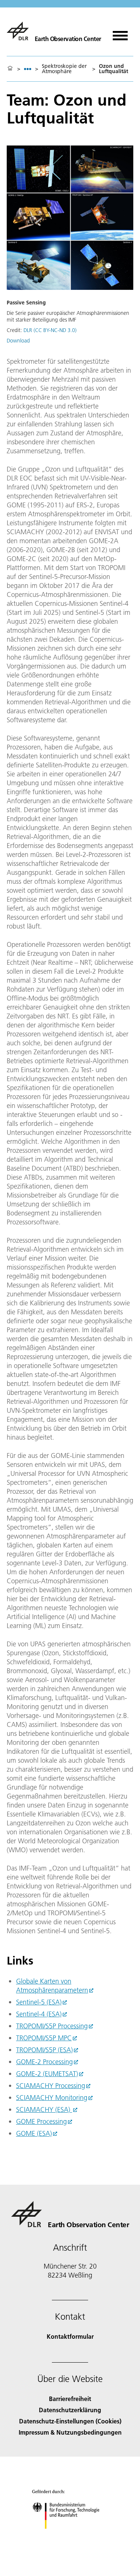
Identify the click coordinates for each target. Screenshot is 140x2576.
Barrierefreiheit (70, 2399)
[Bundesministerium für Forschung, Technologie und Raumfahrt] (70, 2536)
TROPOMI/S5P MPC (44, 2038)
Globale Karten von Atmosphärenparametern (52, 1986)
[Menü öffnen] (120, 33)
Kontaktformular (70, 2336)
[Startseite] (10, 69)
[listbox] (28, 69)
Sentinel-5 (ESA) (39, 2002)
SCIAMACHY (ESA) (44, 2109)
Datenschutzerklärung (70, 2410)
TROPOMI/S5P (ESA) (44, 2050)
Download (18, 341)
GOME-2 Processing (44, 2062)
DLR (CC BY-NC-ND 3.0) (50, 330)
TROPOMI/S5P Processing (52, 2026)
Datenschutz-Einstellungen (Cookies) (70, 2421)
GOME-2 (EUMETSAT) (47, 2074)
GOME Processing (41, 2121)
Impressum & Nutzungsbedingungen (70, 2432)
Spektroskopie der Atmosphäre (64, 69)
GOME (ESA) (34, 2133)
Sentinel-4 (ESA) (39, 2014)
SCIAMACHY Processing (51, 2086)
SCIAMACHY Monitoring (52, 2098)
